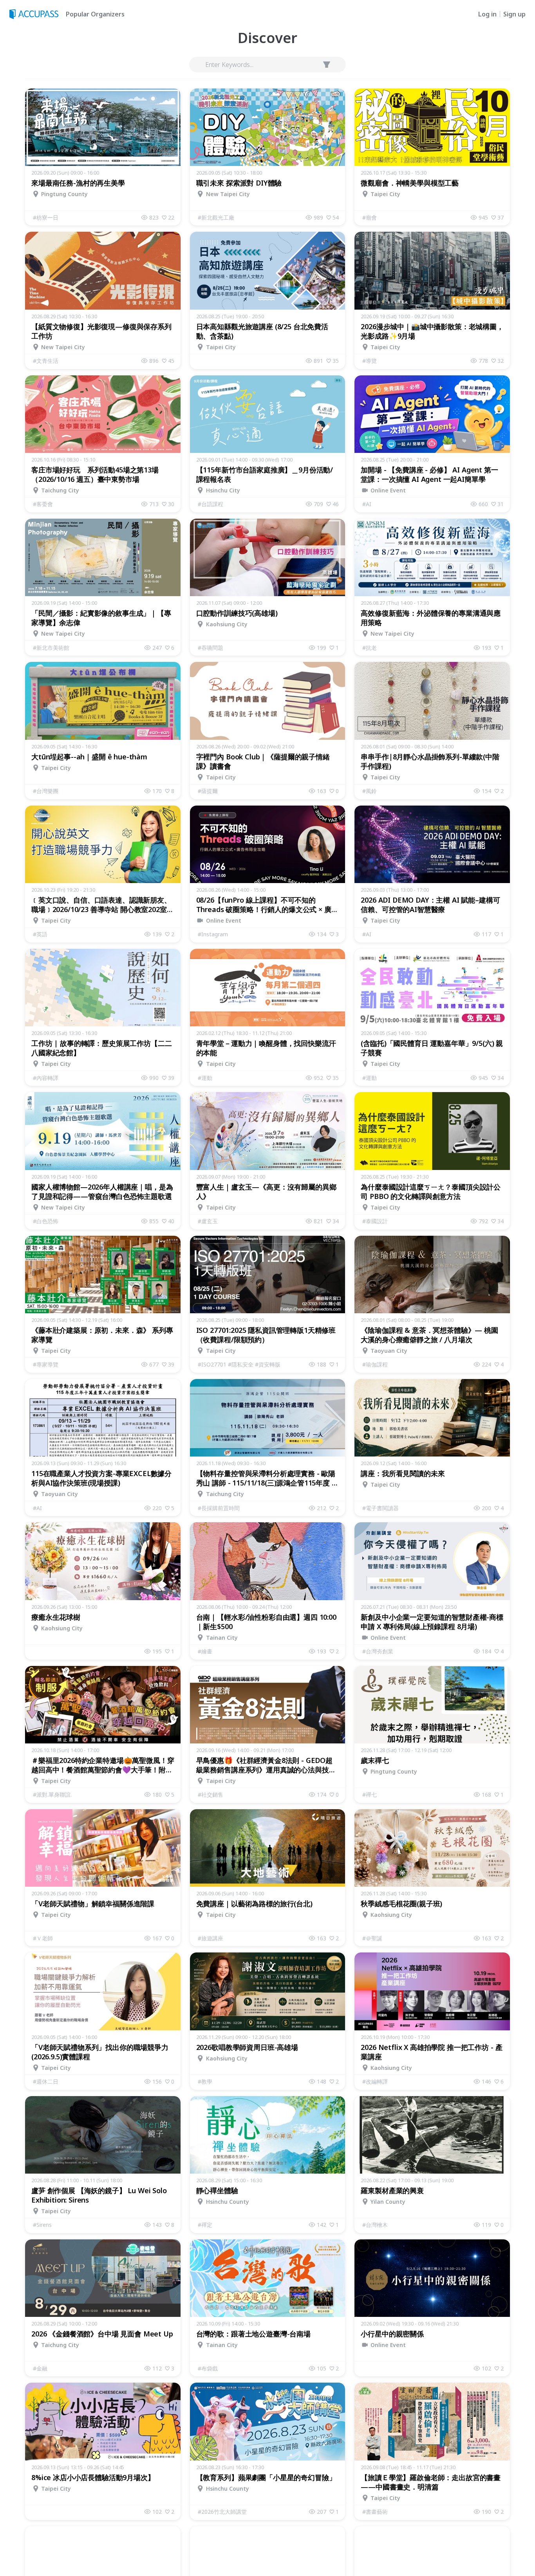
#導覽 (370, 361)
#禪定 (205, 2225)
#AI (367, 504)
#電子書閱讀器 (380, 1508)
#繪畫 (205, 1651)
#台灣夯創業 (378, 1651)
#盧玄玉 (208, 1221)
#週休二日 (46, 2081)
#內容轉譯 (46, 1078)
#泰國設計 (375, 1221)
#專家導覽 (46, 1364)
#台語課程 (211, 504)
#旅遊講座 (211, 1938)
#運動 (205, 1078)
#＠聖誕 (372, 1938)
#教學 (205, 2081)
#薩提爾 (208, 791)
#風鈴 (370, 791)
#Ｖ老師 (43, 1938)
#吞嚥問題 (211, 648)
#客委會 (43, 504)
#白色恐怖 (46, 1221)
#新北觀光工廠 (216, 217)
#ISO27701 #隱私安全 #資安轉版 (239, 1364)
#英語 (40, 934)
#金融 (40, 2368)
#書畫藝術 (375, 2512)
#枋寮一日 (46, 217)
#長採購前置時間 (219, 1508)
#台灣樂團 (46, 791)
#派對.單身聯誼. (52, 1795)
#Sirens (42, 2225)
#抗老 (370, 648)
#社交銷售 (211, 1795)
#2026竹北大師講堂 (222, 2512)
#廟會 (370, 217)
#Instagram (213, 934)
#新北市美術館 (51, 648)
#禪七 (370, 1795)
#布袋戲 (208, 2368)
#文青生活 (46, 361)
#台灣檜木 (375, 2225)
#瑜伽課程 (375, 1364)
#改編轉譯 (375, 2081)
